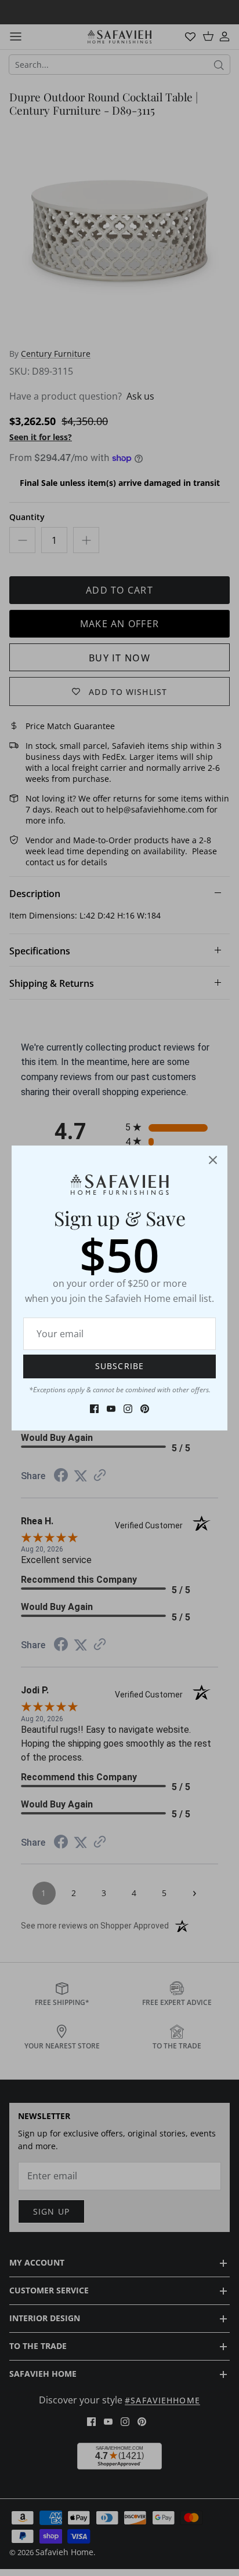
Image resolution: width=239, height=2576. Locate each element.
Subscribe (119, 1366)
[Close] (213, 1160)
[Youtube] (111, 1409)
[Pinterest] (145, 1409)
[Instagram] (128, 1409)
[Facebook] (94, 1409)
